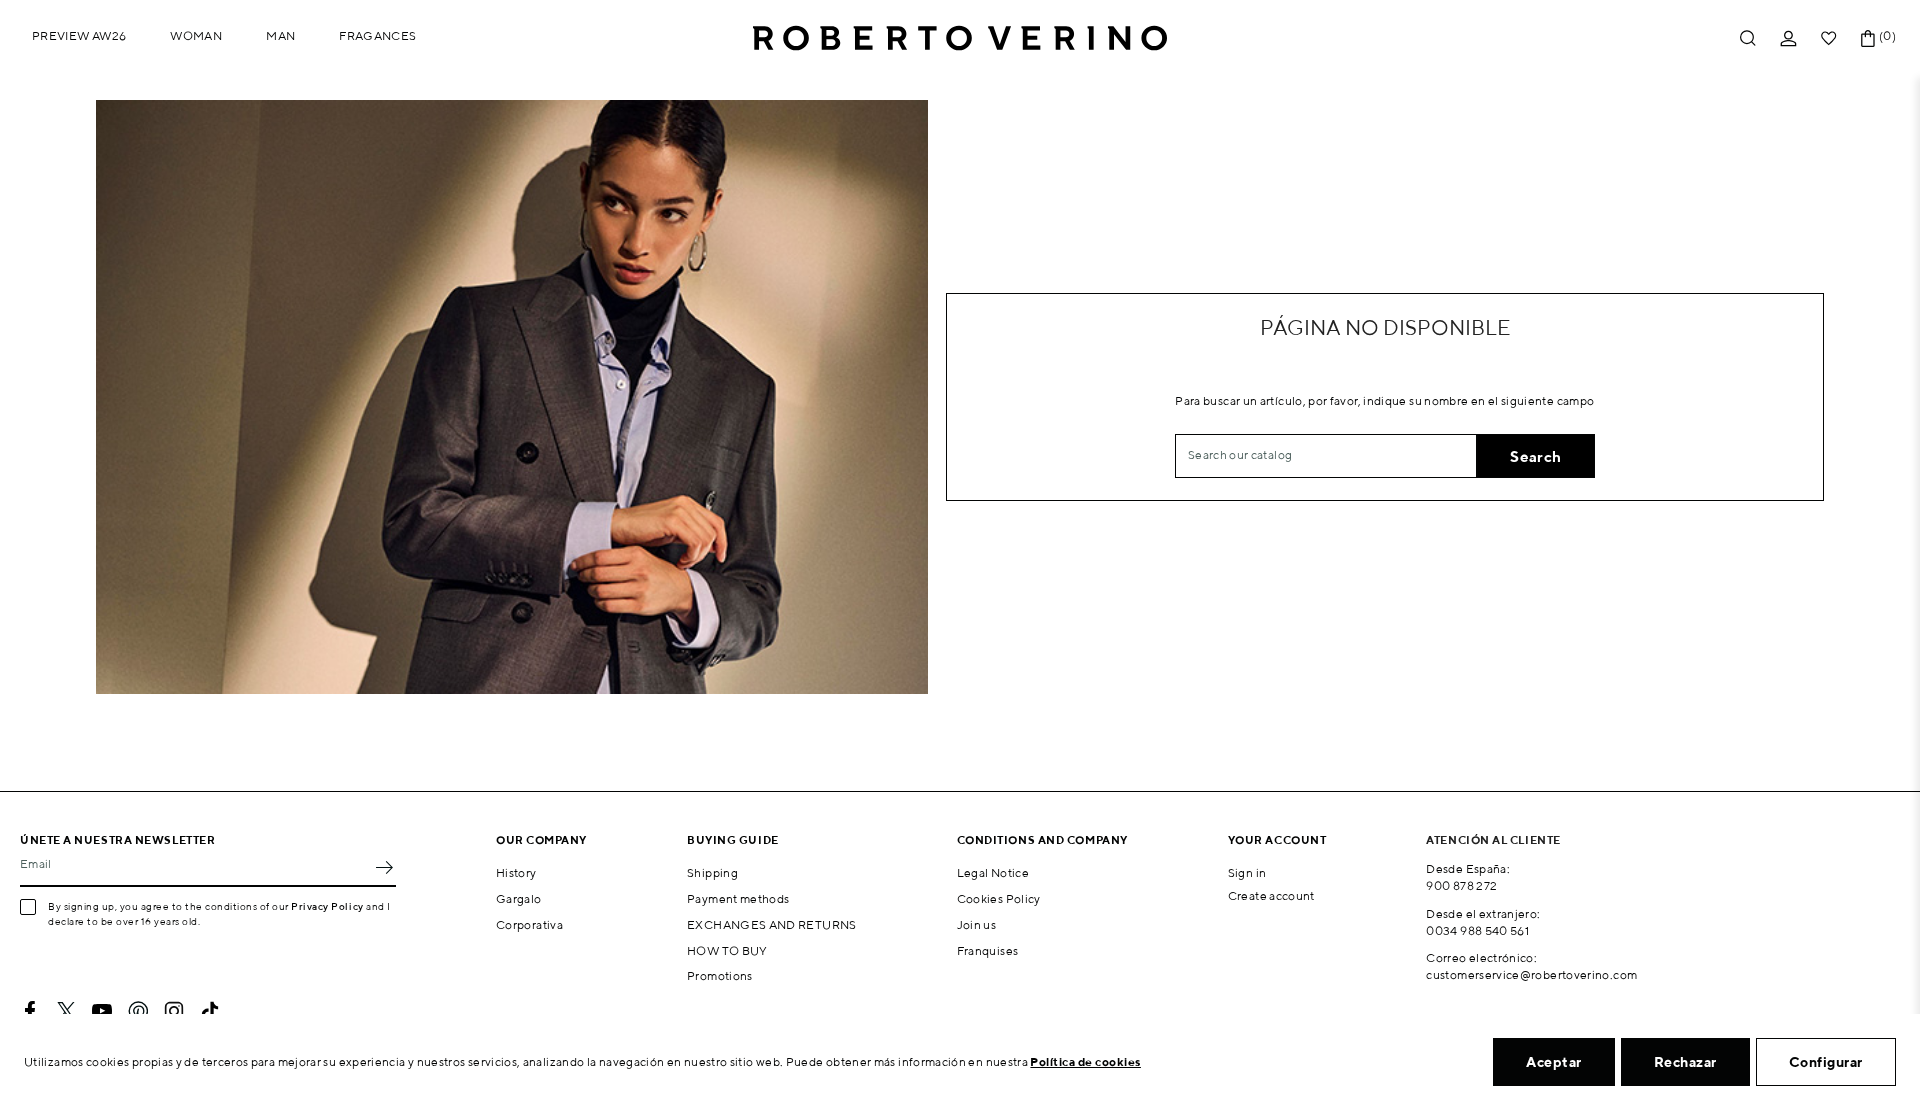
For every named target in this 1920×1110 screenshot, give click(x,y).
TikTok (210, 1011)
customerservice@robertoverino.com (1531, 974)
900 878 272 (1461, 885)
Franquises (988, 950)
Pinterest (138, 1011)
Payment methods (738, 898)
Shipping (712, 872)
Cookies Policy (999, 898)
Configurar (1826, 1062)
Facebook (30, 1011)
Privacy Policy (327, 906)
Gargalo (519, 898)
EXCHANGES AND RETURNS (772, 924)
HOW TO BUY (727, 950)
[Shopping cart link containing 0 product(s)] (1868, 38)
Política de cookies (1085, 1061)
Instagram (174, 1011)
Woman (196, 35)
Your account (1277, 839)
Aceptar (1554, 1062)
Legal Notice (993, 872)
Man (280, 35)
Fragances (377, 35)
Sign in (1247, 872)
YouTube (102, 1011)
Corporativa (529, 924)
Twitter (66, 1011)
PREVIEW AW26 (79, 35)
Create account (1271, 895)
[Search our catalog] (1748, 38)
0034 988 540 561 (1477, 930)
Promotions (720, 975)
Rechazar (1685, 1062)
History (516, 872)
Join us (977, 924)
